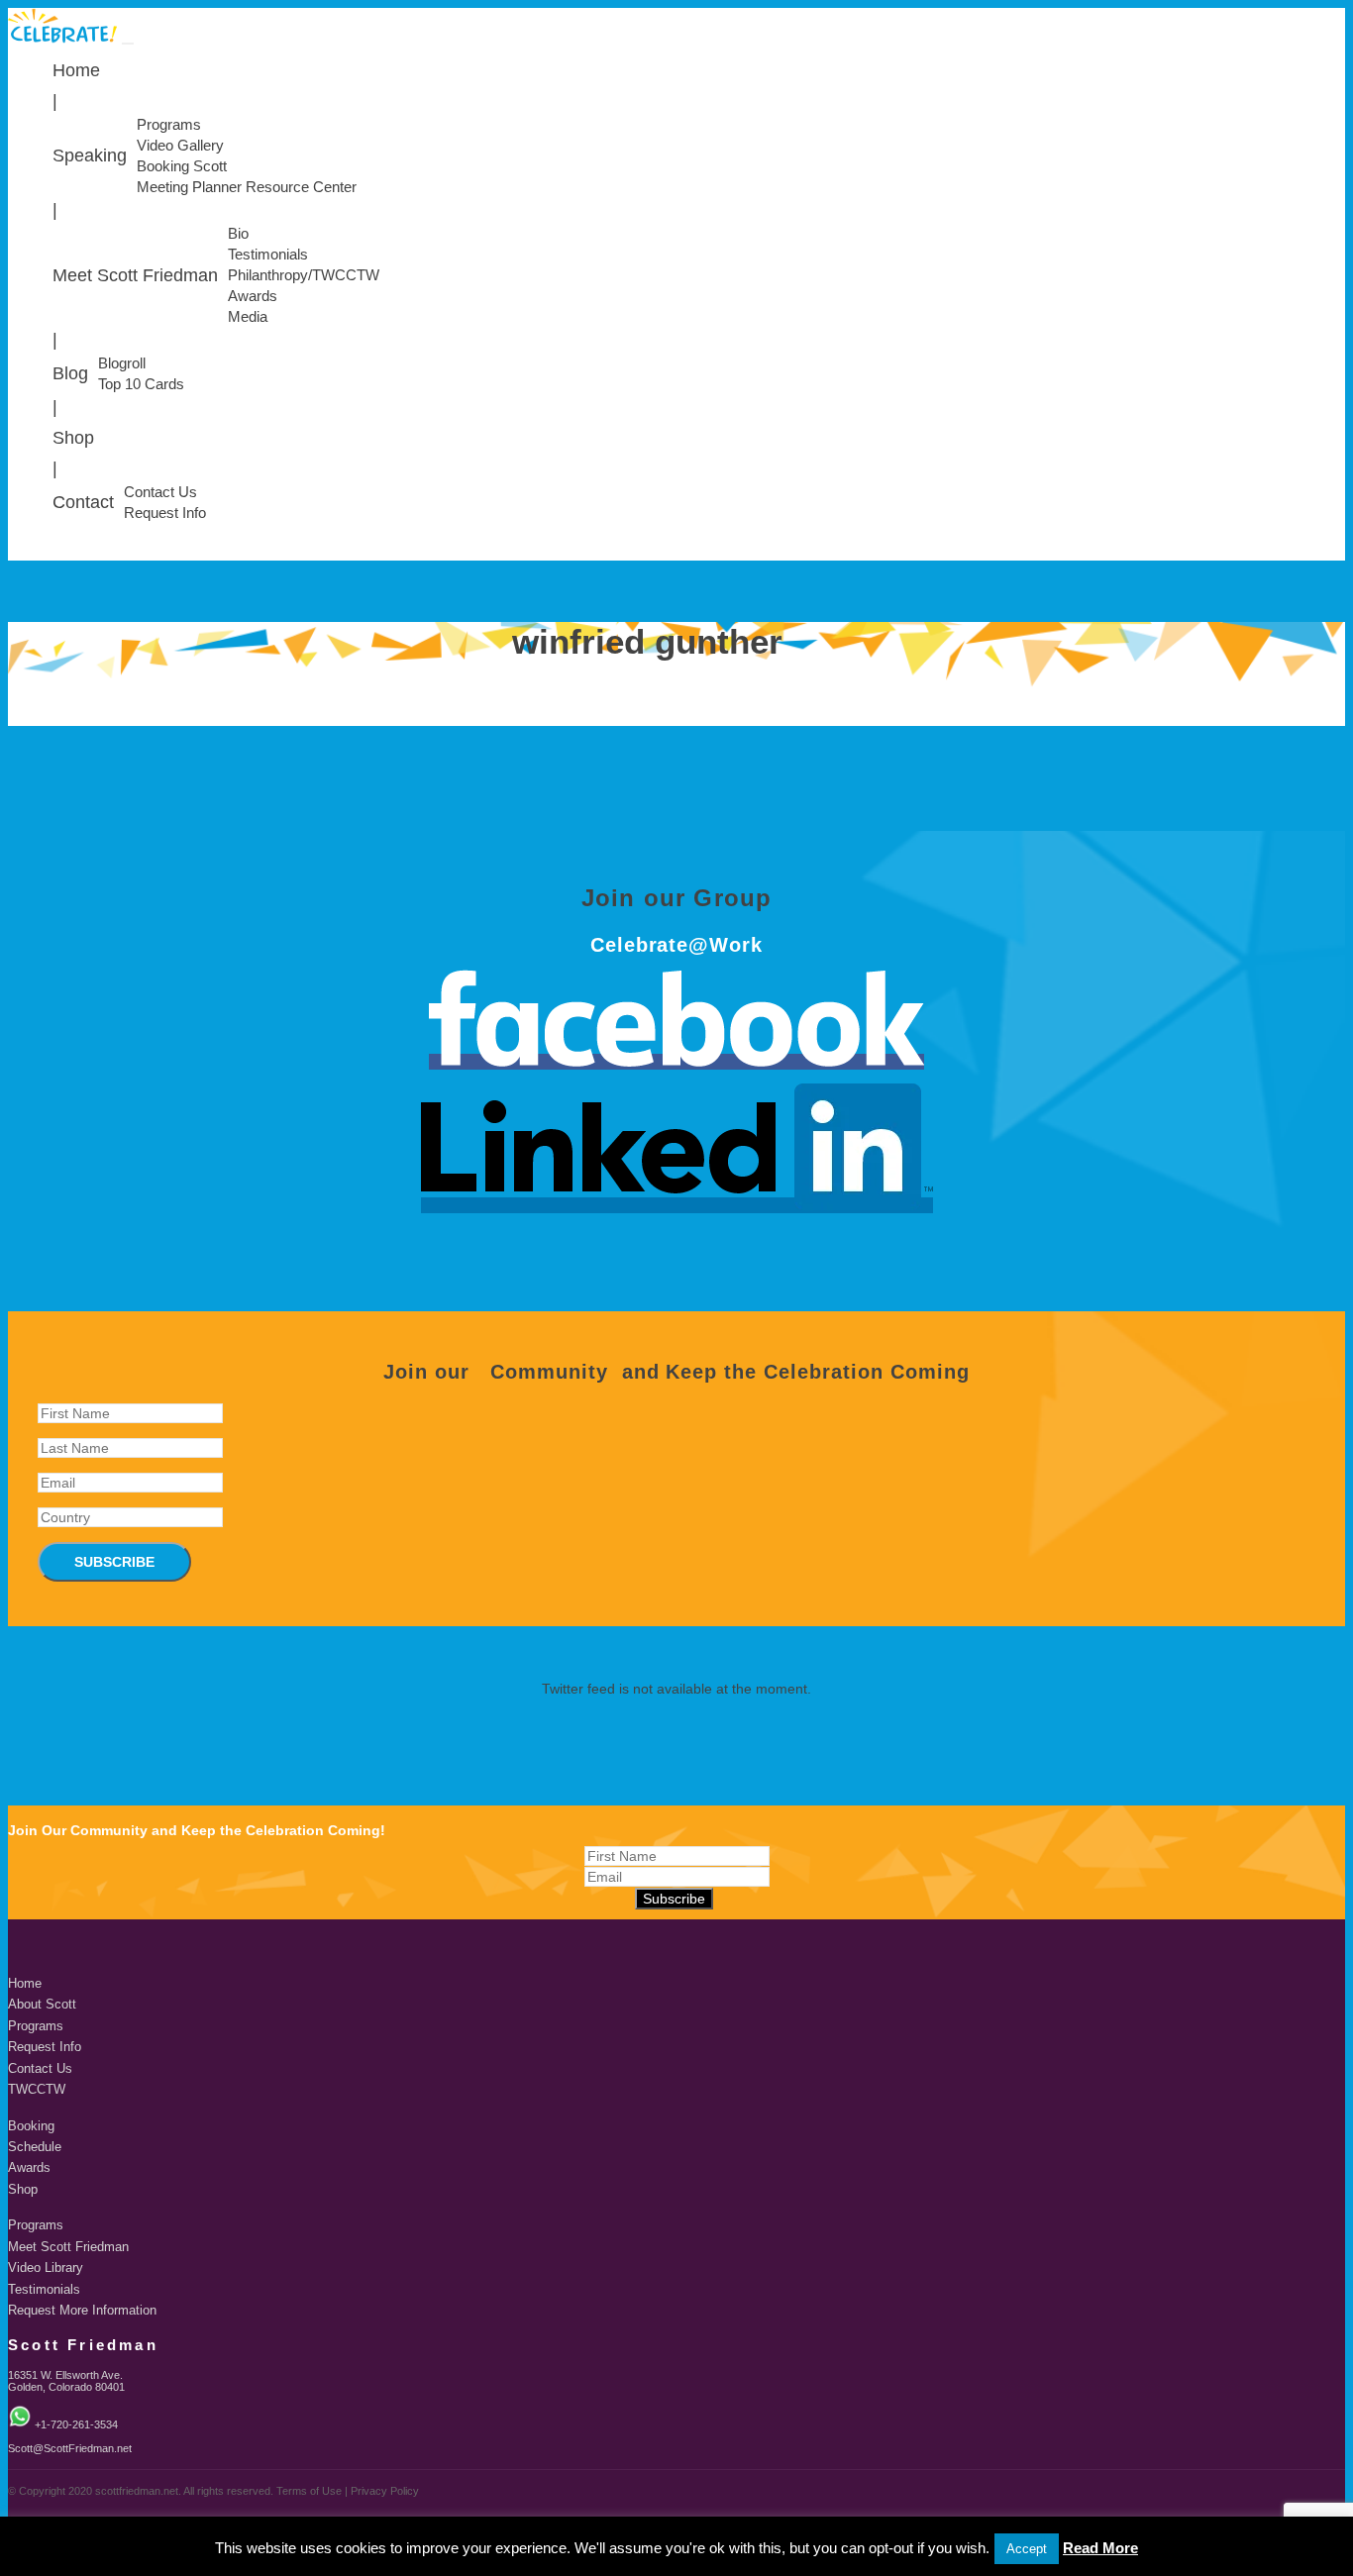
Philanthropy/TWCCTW (304, 275)
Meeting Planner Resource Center (247, 187)
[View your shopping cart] (1340, 555)
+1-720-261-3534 (76, 2424)
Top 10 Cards (141, 384)
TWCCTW (37, 2090)
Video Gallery (180, 146)
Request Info (165, 513)
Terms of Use (309, 2491)
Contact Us (160, 492)
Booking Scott (182, 166)
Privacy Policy (385, 2491)
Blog (70, 373)
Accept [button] (1027, 2549)
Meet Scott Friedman (135, 275)
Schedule (35, 2147)
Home (76, 70)
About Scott (42, 2005)
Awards (253, 296)
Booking (31, 2126)
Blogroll (122, 363)
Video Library (46, 2268)
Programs (169, 125)
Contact (83, 502)
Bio (238, 234)
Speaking (90, 155)
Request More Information (82, 2311)
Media (248, 317)
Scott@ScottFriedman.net (70, 2448)
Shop (73, 438)
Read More (1100, 2548)
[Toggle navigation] (128, 44)
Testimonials (268, 255)
